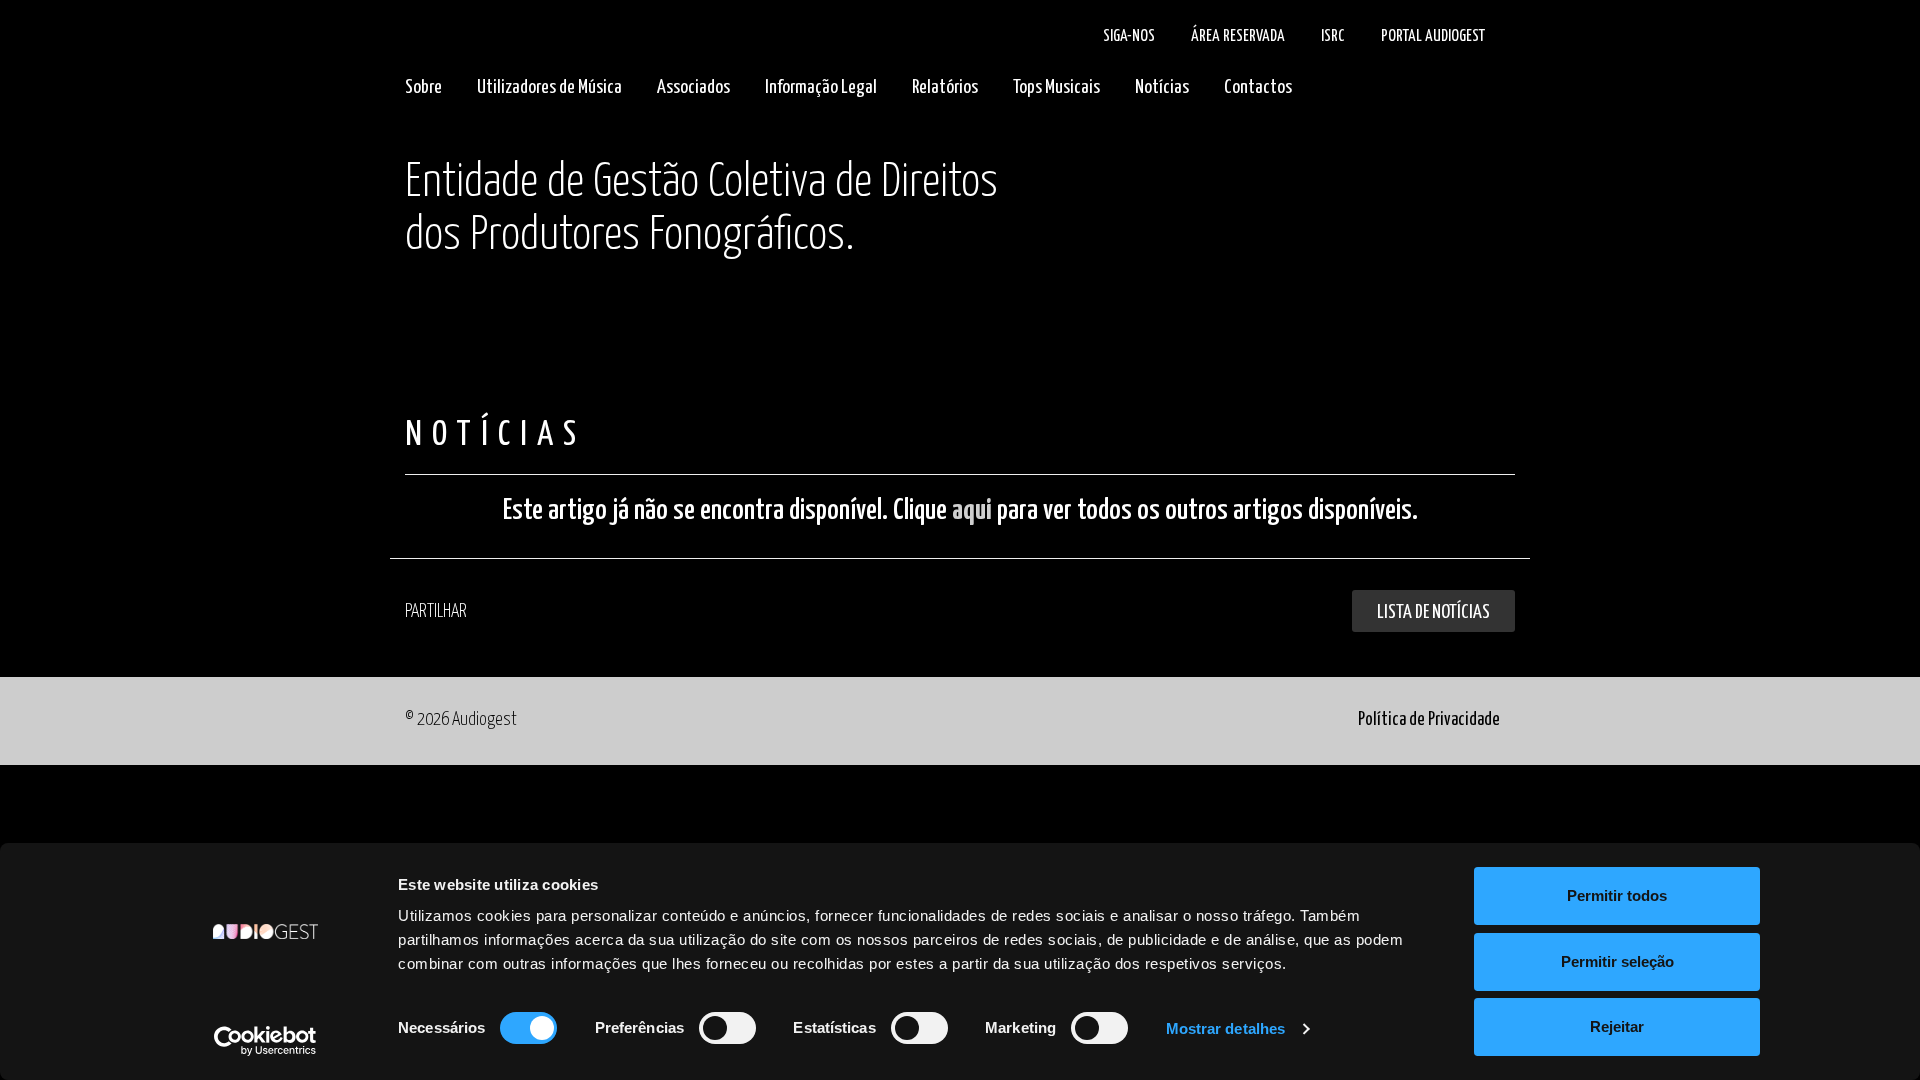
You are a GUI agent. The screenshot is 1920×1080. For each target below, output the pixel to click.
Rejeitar (1617, 1026)
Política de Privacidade (1429, 720)
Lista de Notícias (1433, 612)
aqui (972, 511)
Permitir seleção (1617, 961)
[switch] (727, 1028)
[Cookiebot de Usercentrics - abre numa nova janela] (265, 1041)
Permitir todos (1617, 895)
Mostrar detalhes (1226, 1028)
